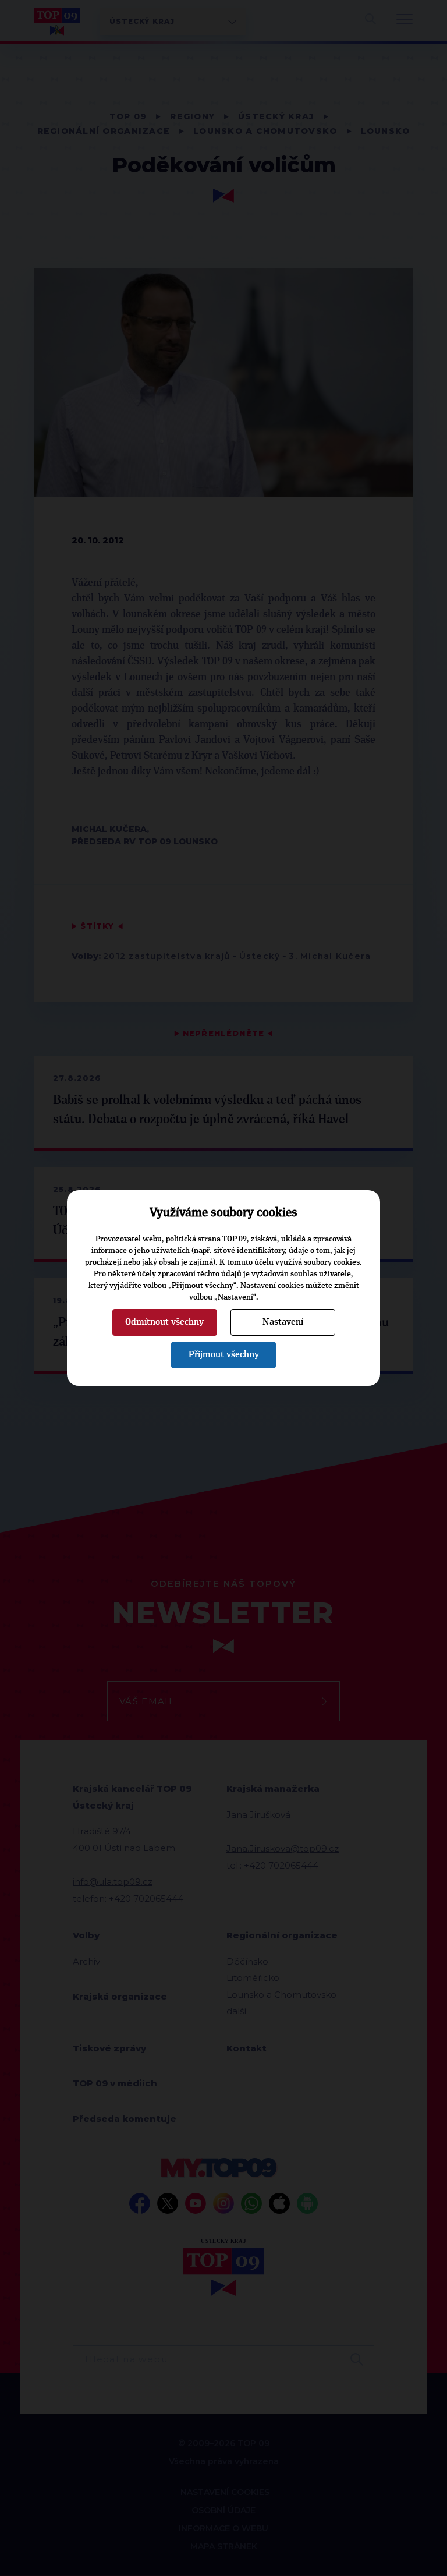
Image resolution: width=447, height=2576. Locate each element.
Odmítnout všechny (164, 1322)
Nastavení (283, 1322)
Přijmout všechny (224, 1354)
